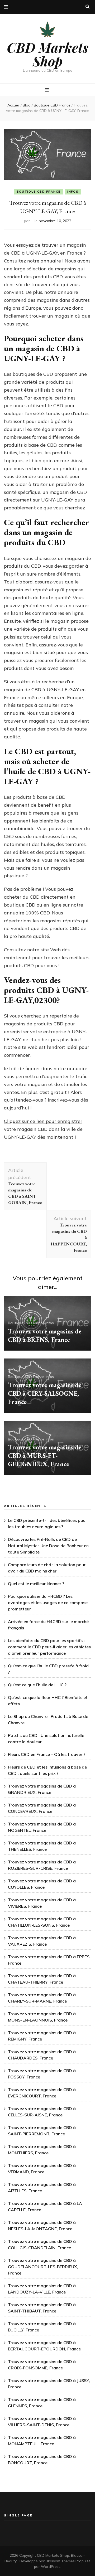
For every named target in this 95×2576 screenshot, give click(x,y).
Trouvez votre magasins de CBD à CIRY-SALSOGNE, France (45, 1393)
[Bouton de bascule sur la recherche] (87, 7)
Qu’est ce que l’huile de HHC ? (37, 1685)
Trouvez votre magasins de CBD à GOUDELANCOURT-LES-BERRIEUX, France (43, 2267)
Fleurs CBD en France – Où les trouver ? (47, 1754)
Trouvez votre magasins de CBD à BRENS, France (45, 1335)
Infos (73, 192)
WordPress (51, 2567)
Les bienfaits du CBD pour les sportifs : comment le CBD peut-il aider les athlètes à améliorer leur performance (49, 1647)
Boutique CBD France (39, 192)
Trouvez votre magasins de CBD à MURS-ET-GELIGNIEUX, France (45, 1456)
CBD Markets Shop (48, 54)
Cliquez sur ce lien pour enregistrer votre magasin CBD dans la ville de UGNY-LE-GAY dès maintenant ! (43, 1129)
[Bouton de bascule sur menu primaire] (47, 90)
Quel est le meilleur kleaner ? (36, 1584)
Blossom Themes (60, 2561)
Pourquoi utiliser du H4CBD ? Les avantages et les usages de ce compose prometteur (48, 1603)
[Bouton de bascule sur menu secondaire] (6, 7)
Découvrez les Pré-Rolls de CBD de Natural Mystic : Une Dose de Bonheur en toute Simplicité (48, 1546)
